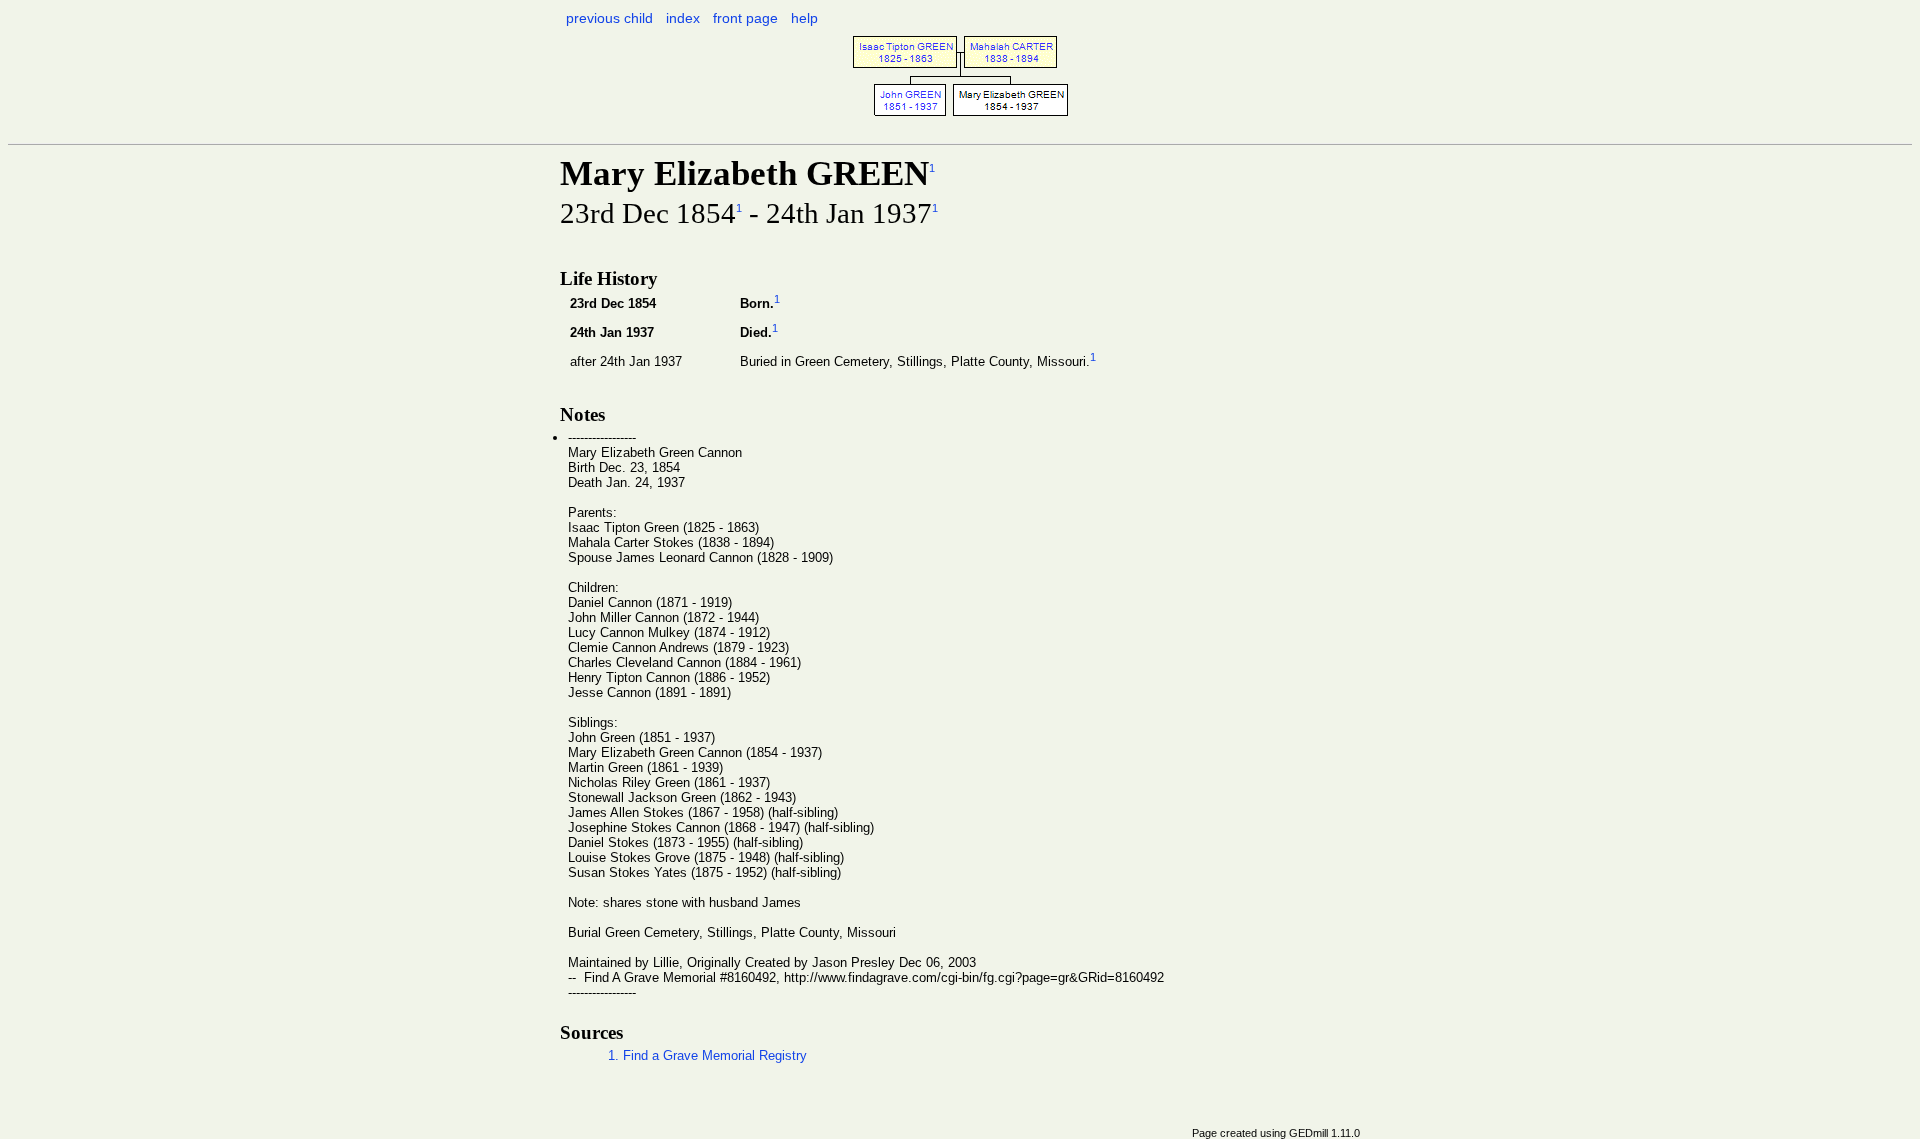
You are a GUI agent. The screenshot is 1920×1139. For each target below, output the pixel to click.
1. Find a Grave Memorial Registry (707, 1055)
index (683, 18)
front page (745, 18)
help (804, 18)
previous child (609, 18)
